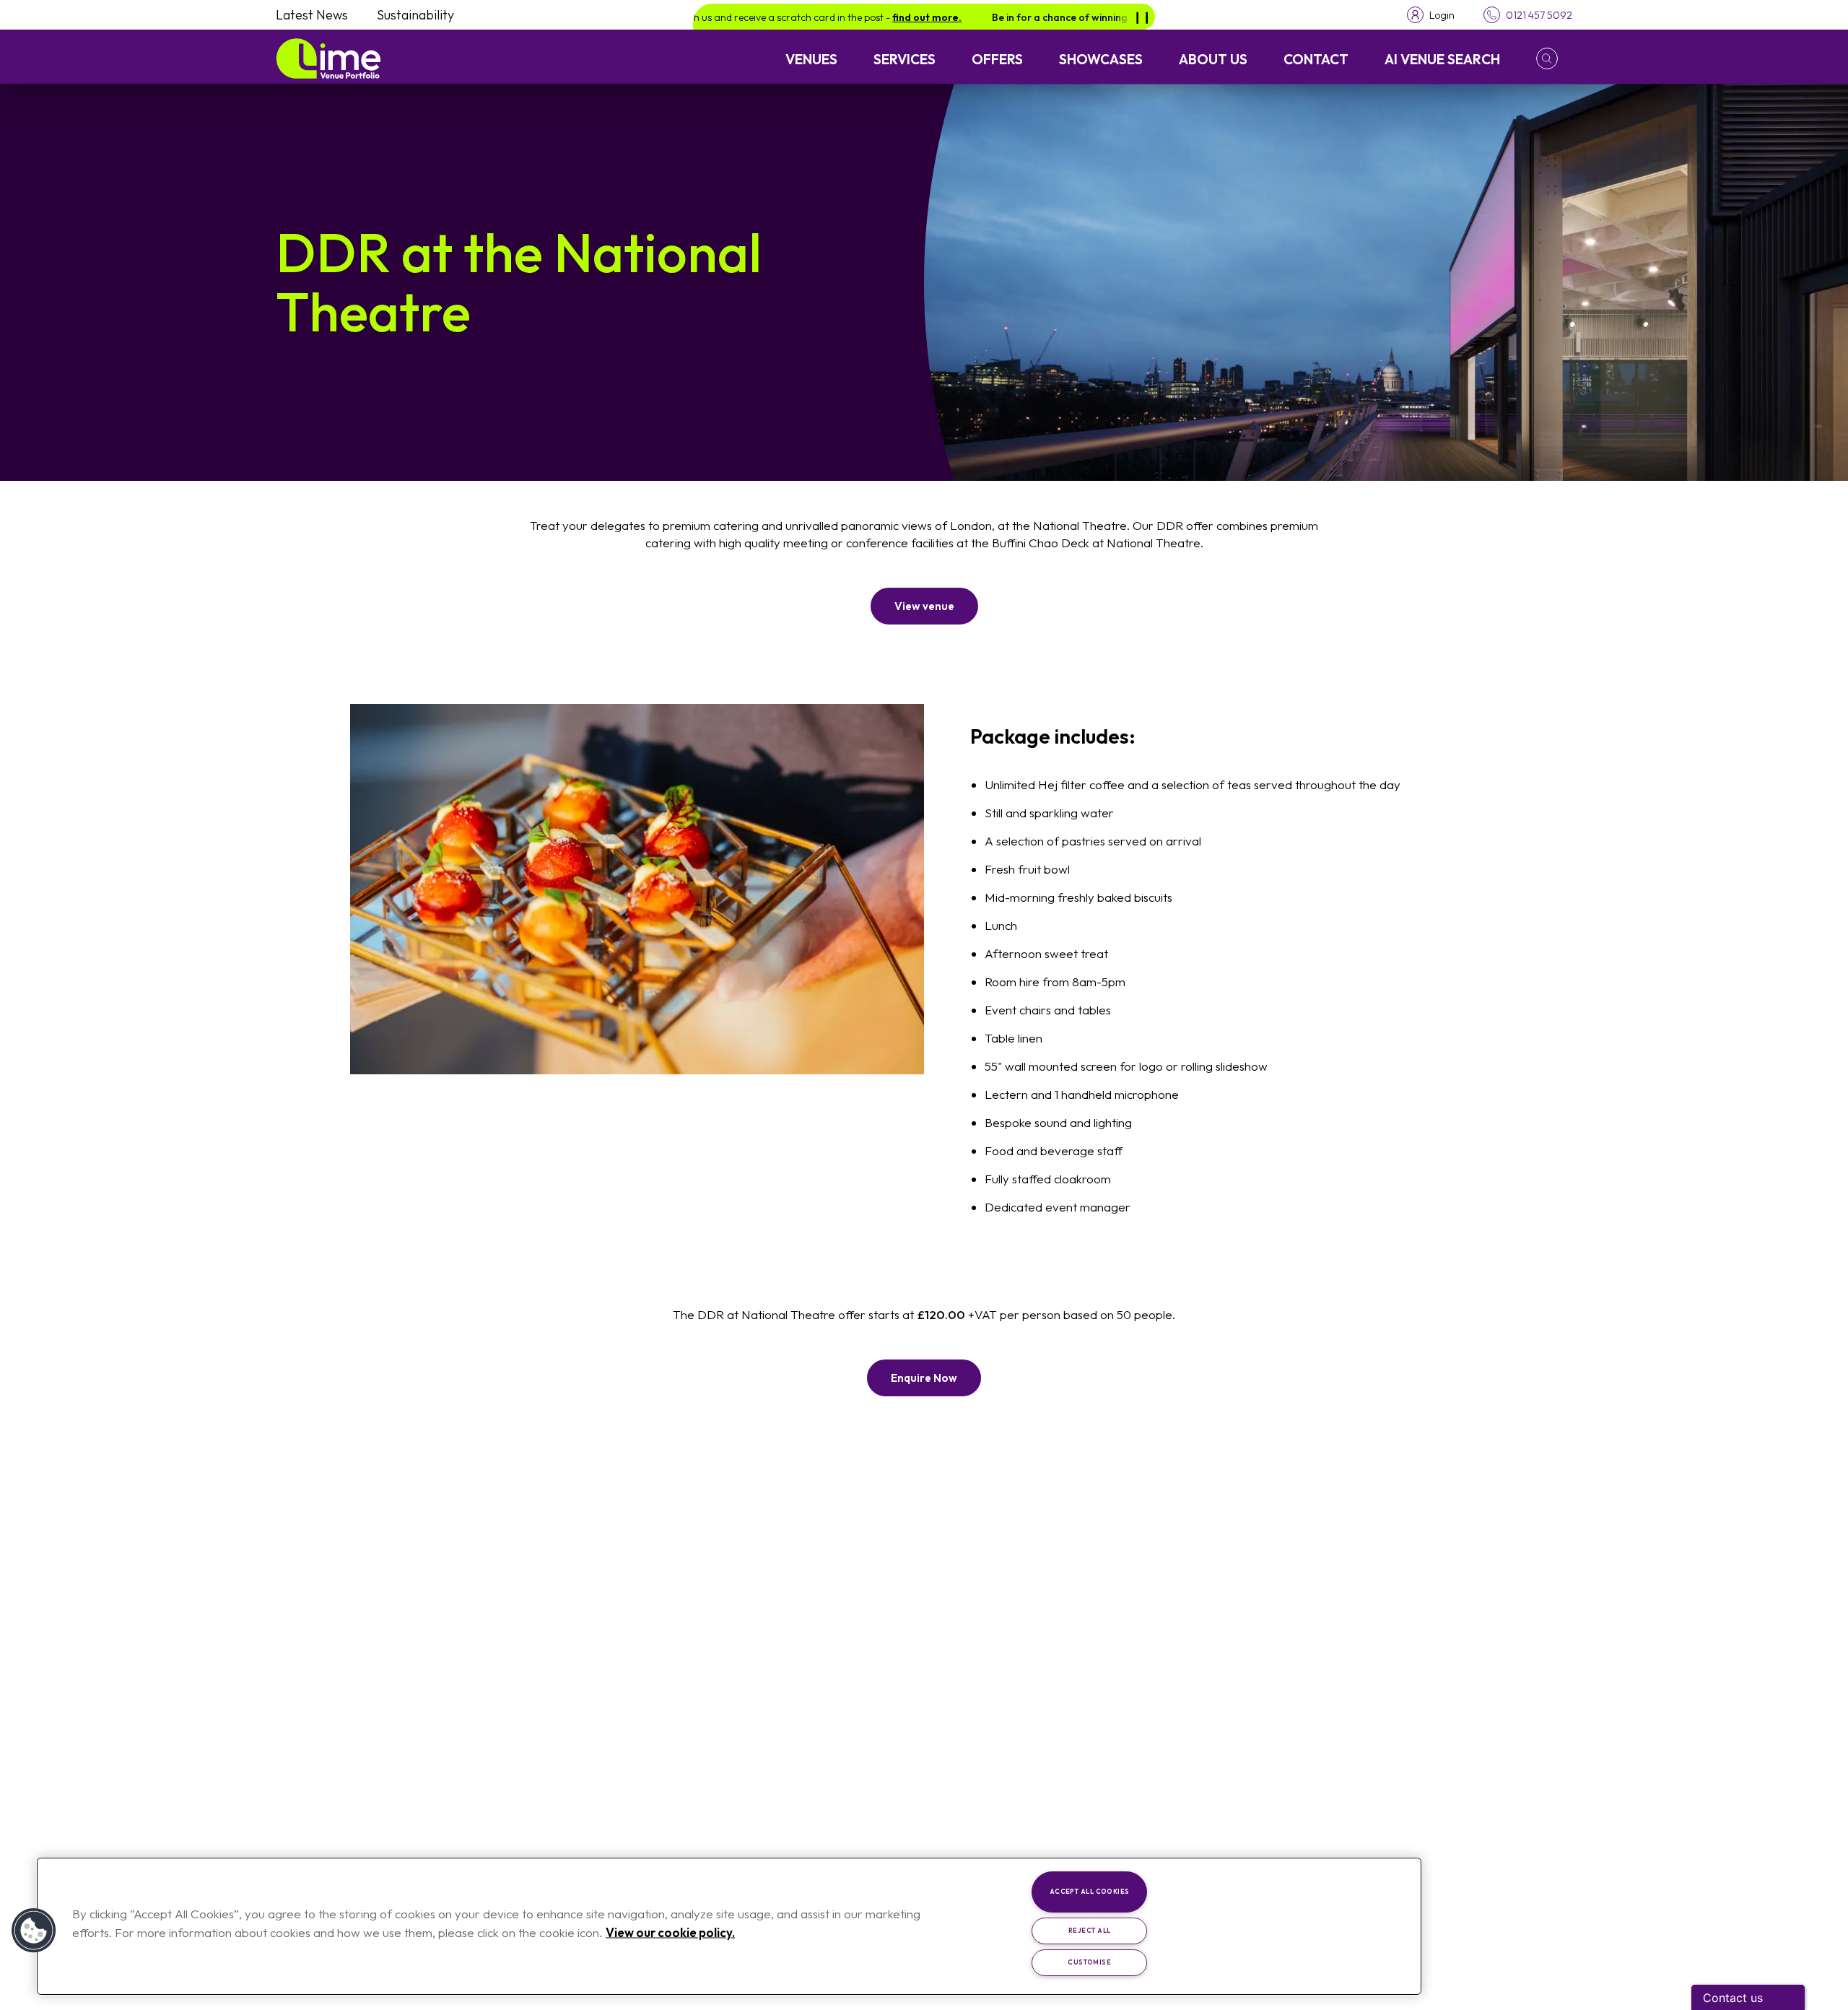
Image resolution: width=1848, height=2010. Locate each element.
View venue (924, 606)
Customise (1089, 1962)
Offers (997, 59)
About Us (1213, 59)
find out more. (863, 17)
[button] (1554, 58)
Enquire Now (924, 1378)
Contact (1316, 59)
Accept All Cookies (1090, 1891)
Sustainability (415, 15)
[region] (729, 1926)
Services (905, 59)
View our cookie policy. (670, 1932)
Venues (811, 59)
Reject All (1090, 1930)
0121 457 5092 (1539, 15)
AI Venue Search (1442, 59)
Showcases (1101, 59)
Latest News (312, 15)
